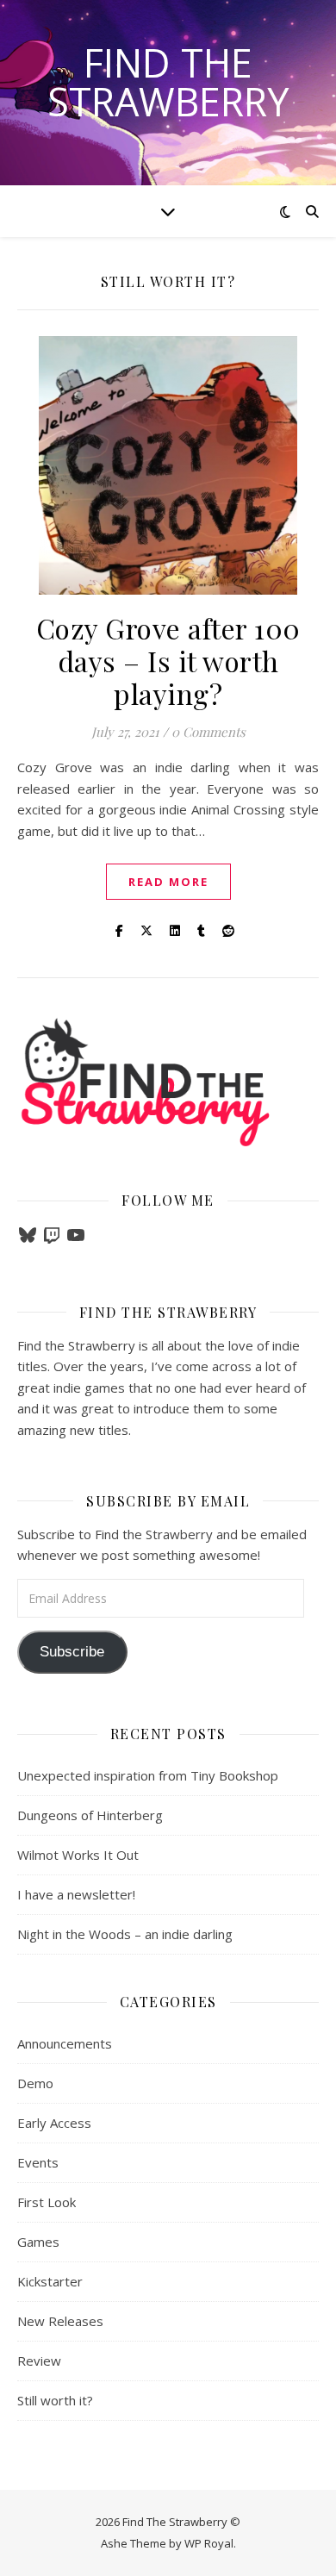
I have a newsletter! (76, 1894)
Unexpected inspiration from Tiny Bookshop (148, 1775)
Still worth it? (55, 2400)
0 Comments (208, 732)
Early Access (54, 2123)
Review (39, 2361)
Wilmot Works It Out (78, 1855)
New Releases (60, 2321)
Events (38, 2162)
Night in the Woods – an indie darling (125, 1934)
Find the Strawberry (168, 82)
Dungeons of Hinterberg (90, 1815)
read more (168, 882)
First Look (47, 2202)
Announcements (65, 2043)
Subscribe (72, 1652)
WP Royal (209, 2543)
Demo (35, 2083)
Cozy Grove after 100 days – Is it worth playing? (168, 661)
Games (38, 2242)
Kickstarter (50, 2281)
